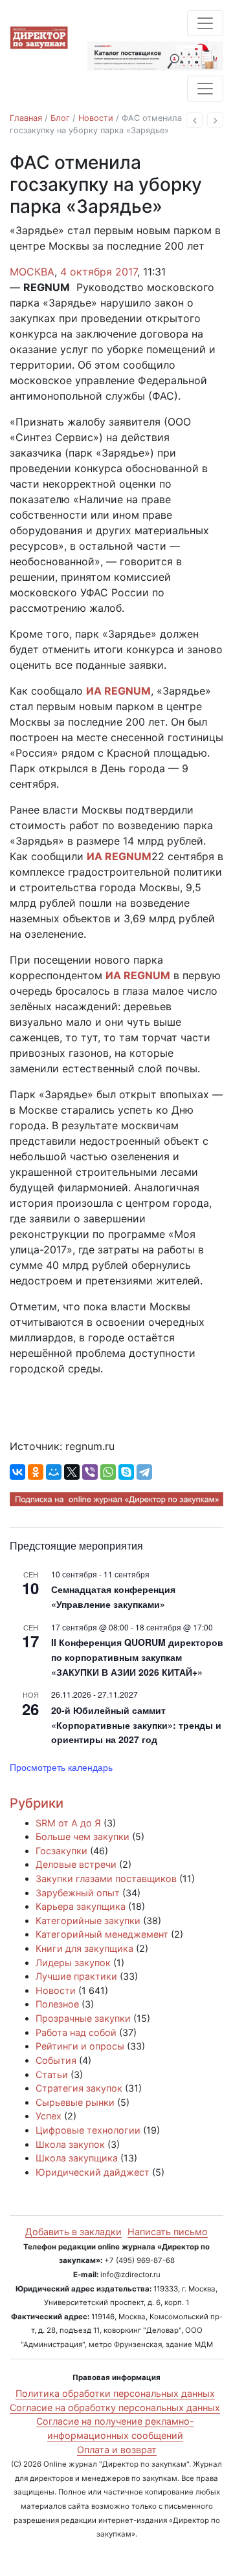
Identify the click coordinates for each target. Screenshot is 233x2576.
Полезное (57, 2004)
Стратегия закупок (79, 2088)
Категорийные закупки (88, 1921)
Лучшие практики (76, 1976)
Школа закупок (70, 2144)
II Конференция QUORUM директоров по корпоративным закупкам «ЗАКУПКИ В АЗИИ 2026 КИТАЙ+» (137, 1657)
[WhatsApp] (108, 1472)
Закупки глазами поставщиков (106, 1878)
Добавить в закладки (73, 2232)
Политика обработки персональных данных (115, 2393)
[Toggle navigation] (205, 23)
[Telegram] (144, 1472)
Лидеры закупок (73, 1963)
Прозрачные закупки (83, 2018)
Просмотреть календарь (61, 1767)
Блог (60, 118)
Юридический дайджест (93, 2172)
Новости (96, 118)
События (56, 2060)
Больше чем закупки (83, 1836)
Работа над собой (76, 2032)
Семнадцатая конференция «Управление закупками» (113, 1596)
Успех (49, 2116)
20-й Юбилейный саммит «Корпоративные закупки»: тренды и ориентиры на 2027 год (136, 1725)
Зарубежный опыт (78, 1893)
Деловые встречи (76, 1864)
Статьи (52, 2074)
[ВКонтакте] (17, 1472)
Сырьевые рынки (75, 2102)
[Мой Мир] (54, 1472)
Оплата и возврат (117, 2450)
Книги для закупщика (84, 1948)
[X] (72, 1472)
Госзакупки (61, 1851)
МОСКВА (32, 272)
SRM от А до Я (68, 1823)
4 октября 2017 (99, 272)
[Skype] (126, 1472)
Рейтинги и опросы (80, 2046)
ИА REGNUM (118, 691)
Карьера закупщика (81, 1906)
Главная (26, 118)
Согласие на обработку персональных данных (115, 2408)
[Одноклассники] (36, 1472)
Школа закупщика (77, 2158)
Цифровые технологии (88, 2130)
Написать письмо (168, 2232)
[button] (194, 120)
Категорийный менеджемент (102, 1934)
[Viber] (90, 1472)
